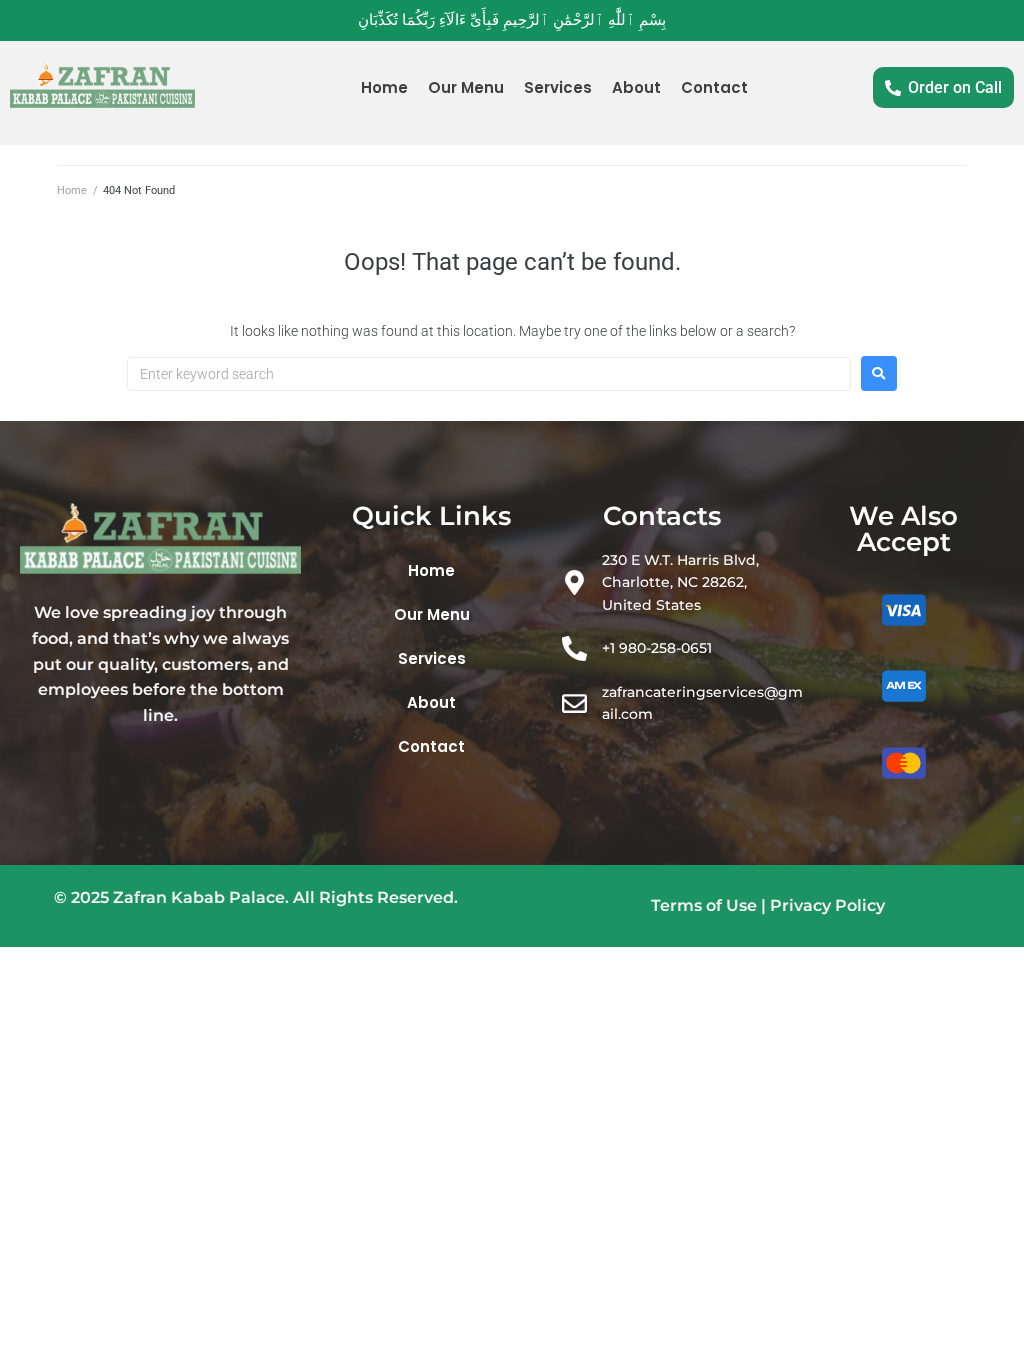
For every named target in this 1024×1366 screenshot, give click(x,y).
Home (72, 190)
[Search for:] (489, 374)
